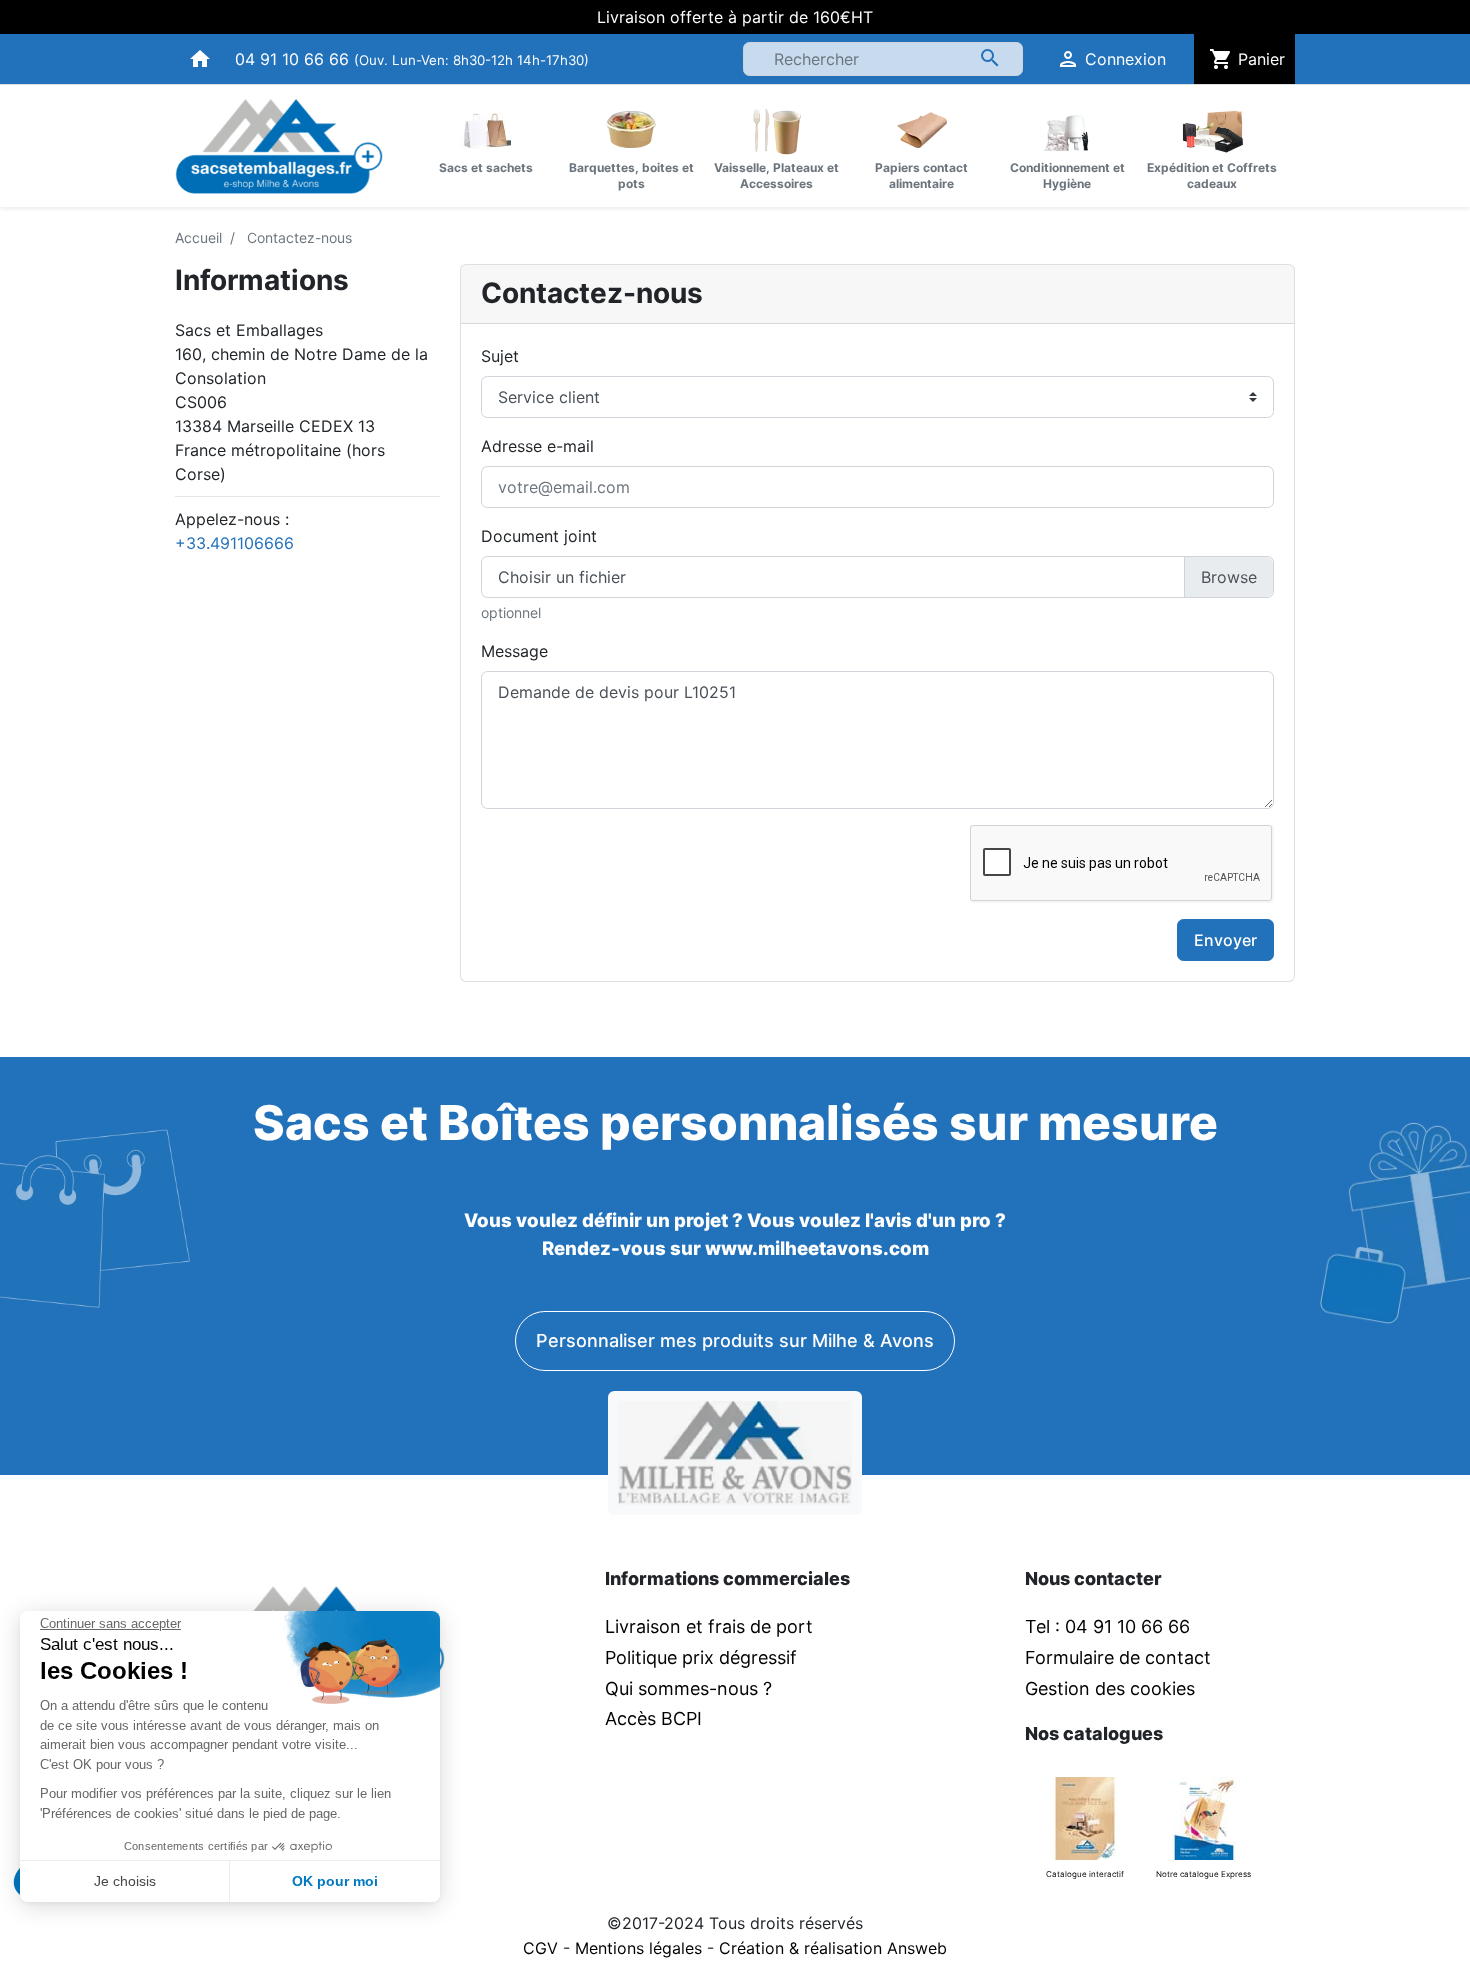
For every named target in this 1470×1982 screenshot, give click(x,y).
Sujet (500, 356)
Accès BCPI (653, 1718)
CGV (540, 1948)
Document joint (539, 536)
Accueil (198, 237)
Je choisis (125, 1881)
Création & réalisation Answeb (833, 1948)
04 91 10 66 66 (292, 59)
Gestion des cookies (1110, 1688)
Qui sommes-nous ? (688, 1688)
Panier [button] (1247, 59)
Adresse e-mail (537, 446)
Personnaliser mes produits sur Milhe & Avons (735, 1340)
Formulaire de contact (1118, 1657)
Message (514, 651)
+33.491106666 (234, 543)
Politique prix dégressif (701, 1657)
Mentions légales (638, 1948)
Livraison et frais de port (711, 1626)
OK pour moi (335, 1881)
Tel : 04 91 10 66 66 (1107, 1626)
